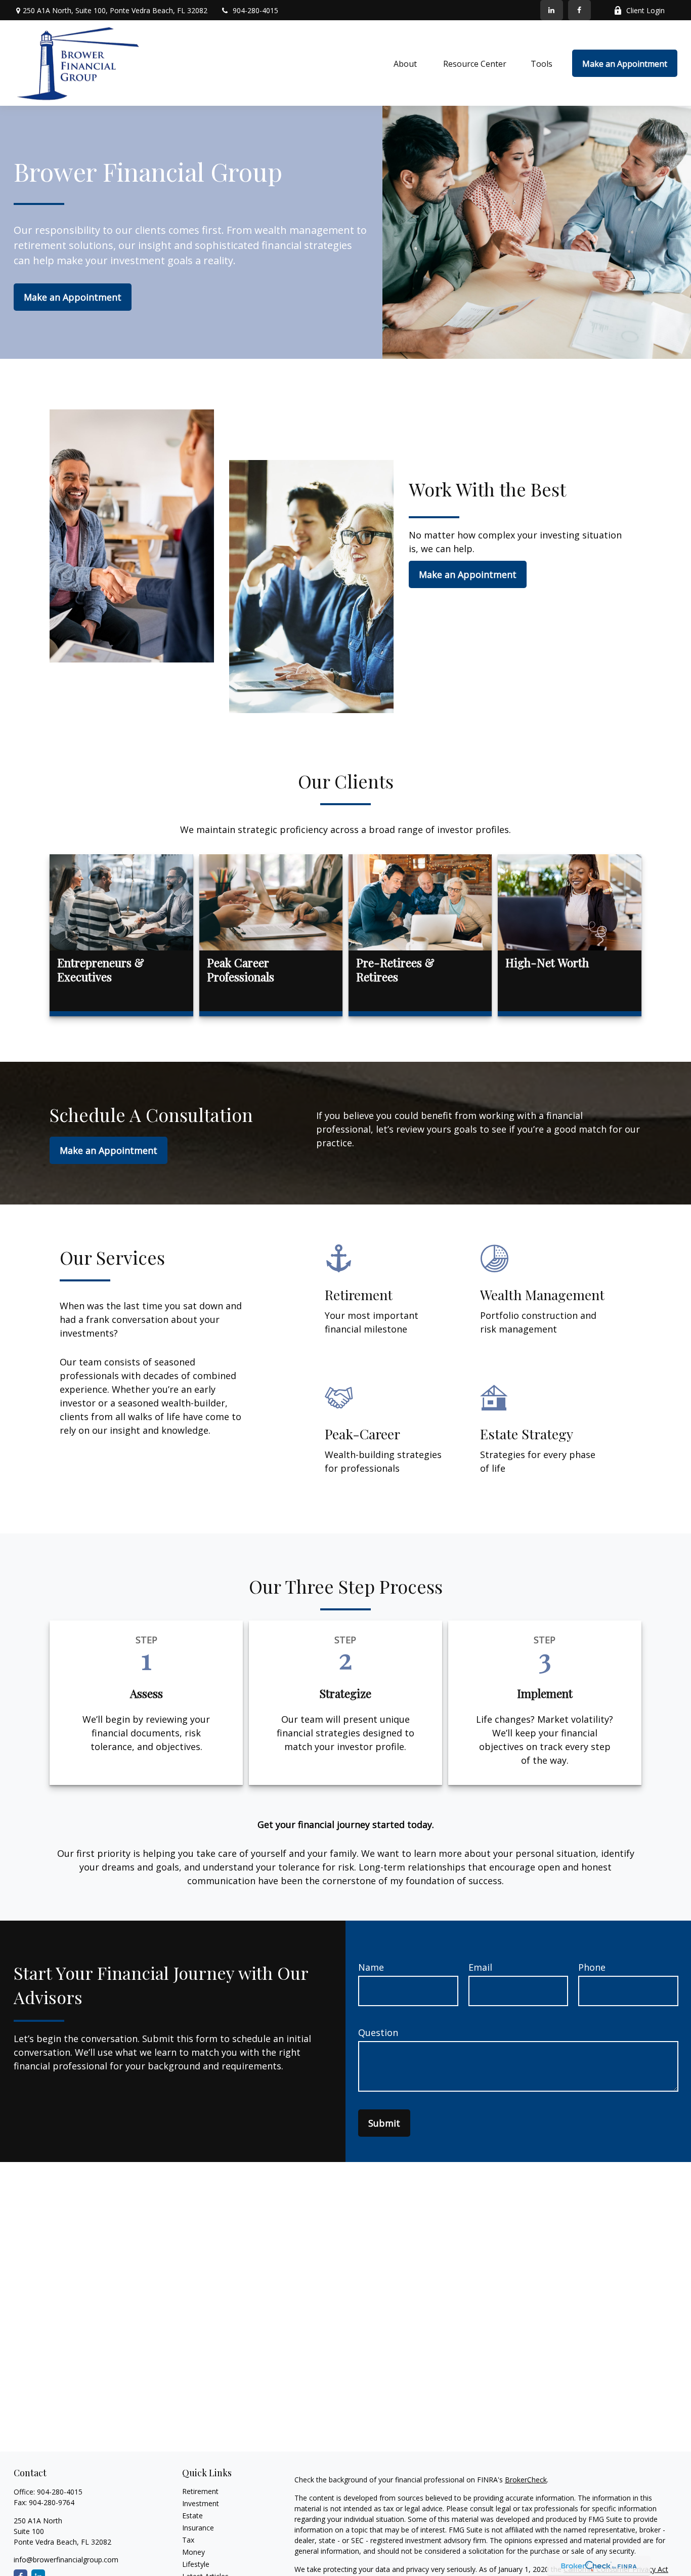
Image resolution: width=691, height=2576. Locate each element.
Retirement (200, 2491)
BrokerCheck (526, 2480)
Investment (201, 2503)
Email (480, 1967)
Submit (384, 2123)
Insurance (198, 2528)
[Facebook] (579, 10)
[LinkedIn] (552, 10)
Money (193, 2552)
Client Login (645, 10)
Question (378, 2032)
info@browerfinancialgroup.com (66, 2560)
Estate (192, 2516)
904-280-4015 (255, 10)
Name (371, 1967)
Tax (188, 2540)
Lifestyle (196, 2564)
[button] (406, 63)
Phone (592, 1967)
